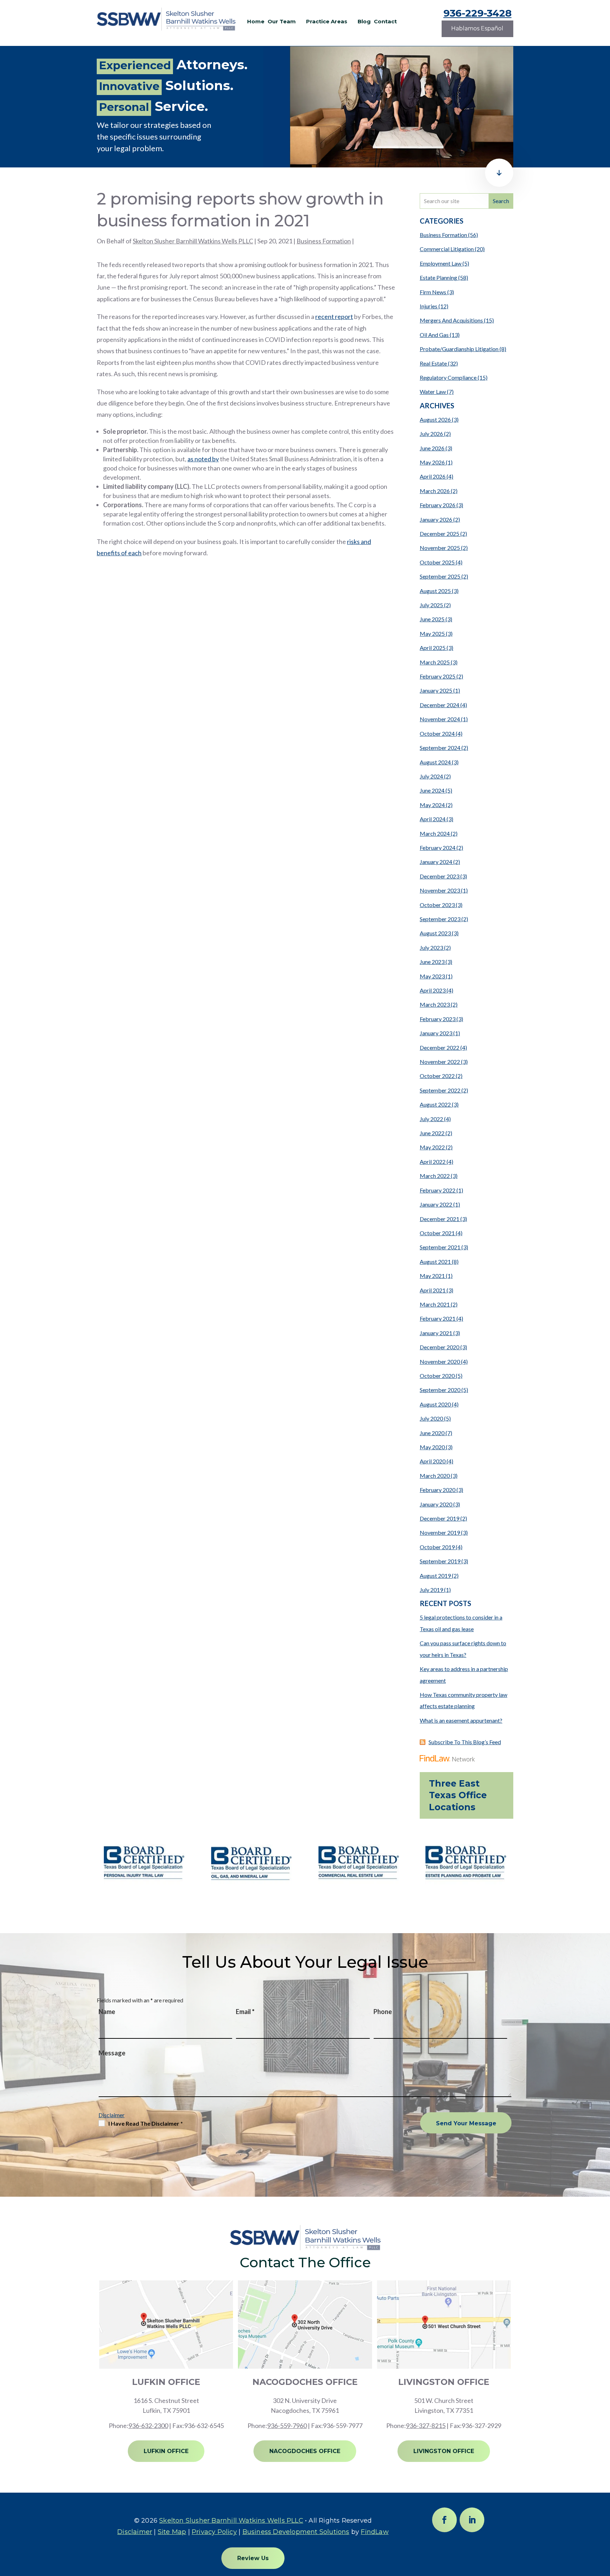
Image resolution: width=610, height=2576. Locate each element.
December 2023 (439, 876)
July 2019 (431, 1590)
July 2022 (431, 1119)
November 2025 (440, 548)
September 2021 (440, 1247)
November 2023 (440, 890)
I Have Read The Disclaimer (146, 2123)
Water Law (433, 392)
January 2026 (436, 519)
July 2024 (431, 776)
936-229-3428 (477, 13)
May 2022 (432, 1147)
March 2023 (435, 1004)
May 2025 (432, 633)
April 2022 (433, 1162)
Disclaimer (112, 2115)
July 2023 (431, 948)
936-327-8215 (426, 2426)
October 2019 (437, 1547)
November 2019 (440, 1532)
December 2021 (439, 1219)
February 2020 (438, 1490)
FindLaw (375, 2532)
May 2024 (432, 805)
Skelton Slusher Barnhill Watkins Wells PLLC (193, 241)
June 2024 (432, 790)
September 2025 (440, 576)
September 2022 (440, 1090)
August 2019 (435, 1576)
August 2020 (435, 1404)
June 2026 (432, 448)
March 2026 (435, 491)
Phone (383, 2012)
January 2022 (436, 1204)
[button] (603, 2525)
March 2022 (435, 1176)
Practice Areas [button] (327, 22)
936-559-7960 (287, 2426)
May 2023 (432, 976)
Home (256, 22)
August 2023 (435, 933)
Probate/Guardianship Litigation (459, 349)
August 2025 (435, 591)
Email (245, 2012)
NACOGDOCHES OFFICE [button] (305, 2451)
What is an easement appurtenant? (461, 1720)
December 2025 (439, 534)
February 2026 (438, 505)
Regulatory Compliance (448, 377)
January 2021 (436, 1333)
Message (112, 2053)
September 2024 (440, 748)
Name (107, 2012)
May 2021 (432, 1276)
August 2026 (435, 419)
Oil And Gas (434, 335)
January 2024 (436, 862)
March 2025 (435, 662)
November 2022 (440, 1062)
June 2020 (432, 1433)
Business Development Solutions (296, 2532)
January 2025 (436, 690)
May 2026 (432, 462)
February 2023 (438, 1019)
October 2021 (437, 1233)
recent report (334, 316)
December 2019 (439, 1518)
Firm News (433, 292)
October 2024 (437, 733)
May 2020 (432, 1447)
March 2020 (435, 1476)
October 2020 (437, 1376)
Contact (385, 22)
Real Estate (433, 363)
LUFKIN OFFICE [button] (166, 2451)
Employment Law (441, 263)
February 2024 (438, 848)
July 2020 (431, 1418)
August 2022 (435, 1104)
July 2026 (431, 434)
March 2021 (435, 1304)
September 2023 (440, 919)
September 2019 (440, 1561)
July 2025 (431, 605)
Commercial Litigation (447, 249)
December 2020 (439, 1347)
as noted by (203, 459)
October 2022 (437, 1076)
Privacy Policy (214, 2532)
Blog (364, 22)
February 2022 (438, 1190)
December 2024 (439, 705)
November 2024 (440, 719)
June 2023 (432, 962)
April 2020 (433, 1461)
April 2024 (433, 819)
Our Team (282, 22)
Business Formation (324, 241)
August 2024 (435, 762)
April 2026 (433, 476)
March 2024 (435, 833)
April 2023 (433, 990)
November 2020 (440, 1361)
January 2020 (436, 1504)
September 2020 (440, 1390)
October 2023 (437, 905)
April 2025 (433, 648)
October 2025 (437, 562)
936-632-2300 (148, 2426)
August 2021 (435, 1262)
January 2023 (436, 1033)
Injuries (429, 306)
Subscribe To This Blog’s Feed (465, 1742)
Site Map (172, 2532)
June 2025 (432, 619)
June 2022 (432, 1133)
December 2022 (439, 1047)
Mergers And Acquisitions (451, 320)
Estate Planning (438, 277)
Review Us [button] (253, 2558)
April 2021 (433, 1290)
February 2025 (438, 676)
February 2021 (438, 1318)
